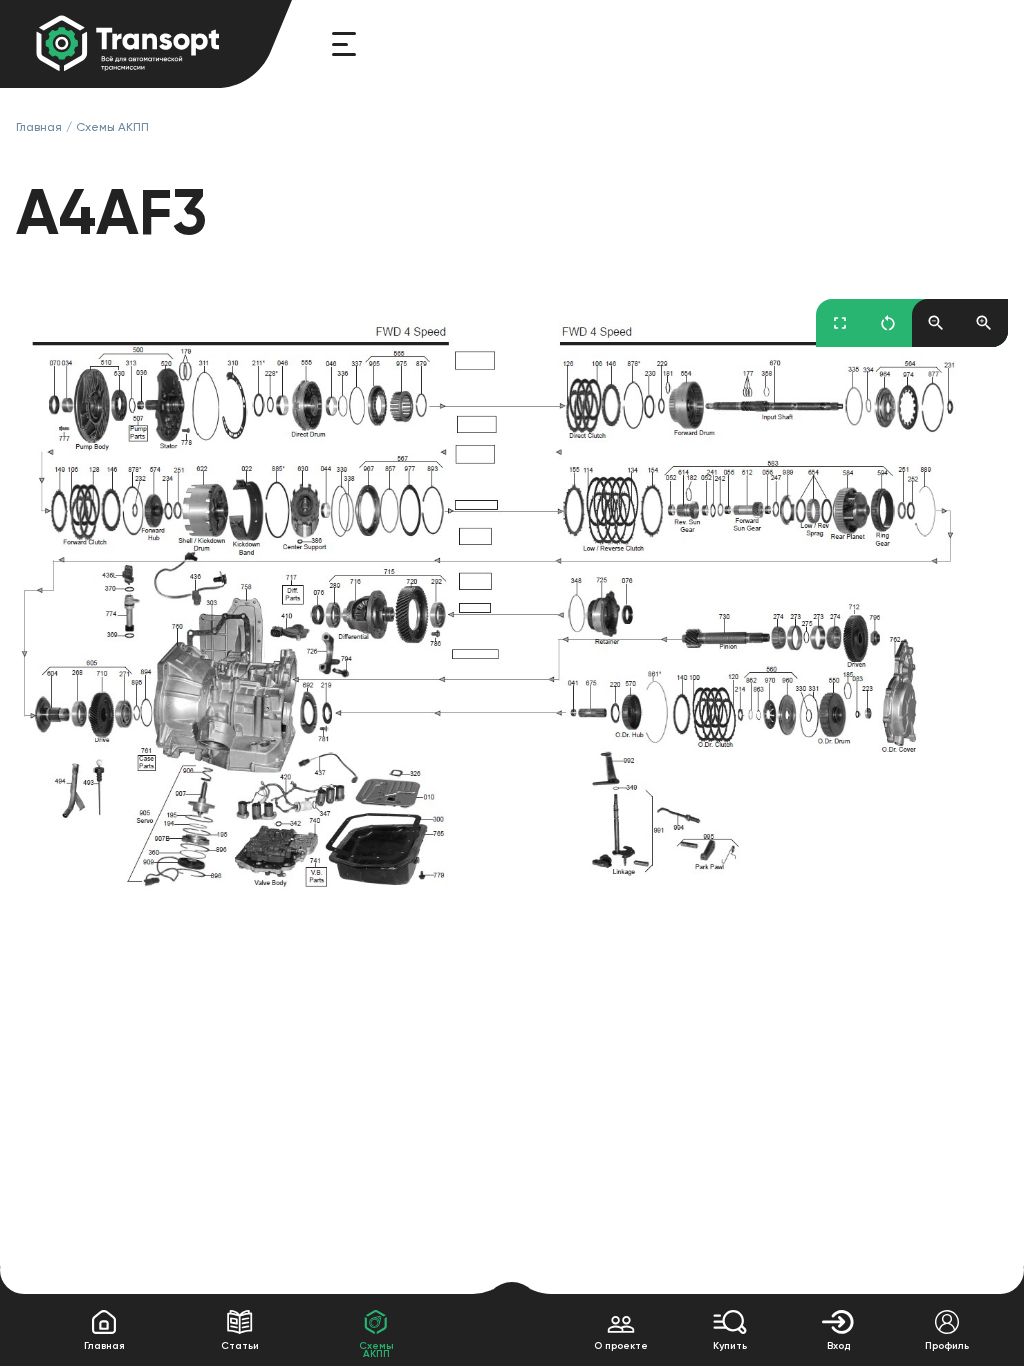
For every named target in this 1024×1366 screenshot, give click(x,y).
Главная (39, 127)
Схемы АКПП (112, 127)
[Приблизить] (984, 323)
